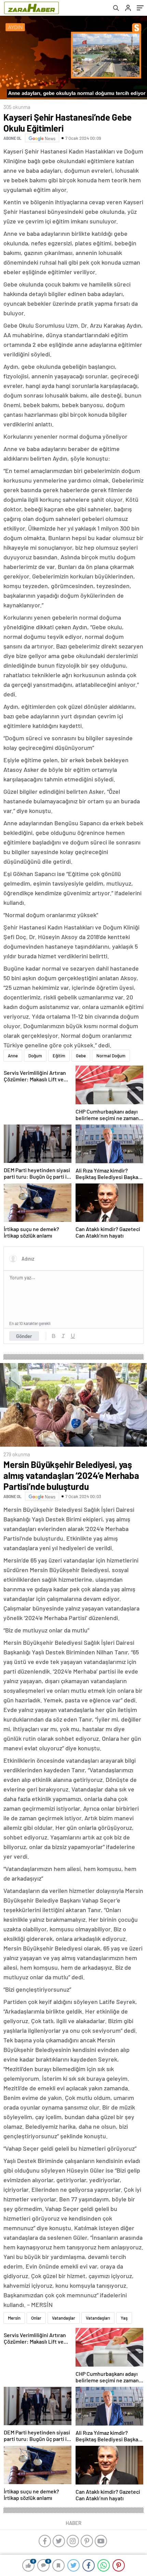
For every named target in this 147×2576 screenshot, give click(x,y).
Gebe (81, 1056)
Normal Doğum (111, 1056)
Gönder (24, 1336)
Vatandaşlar (64, 2318)
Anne (13, 1056)
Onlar (36, 2318)
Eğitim (59, 1056)
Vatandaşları (98, 2318)
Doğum (35, 1056)
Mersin (14, 2318)
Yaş (124, 2318)
